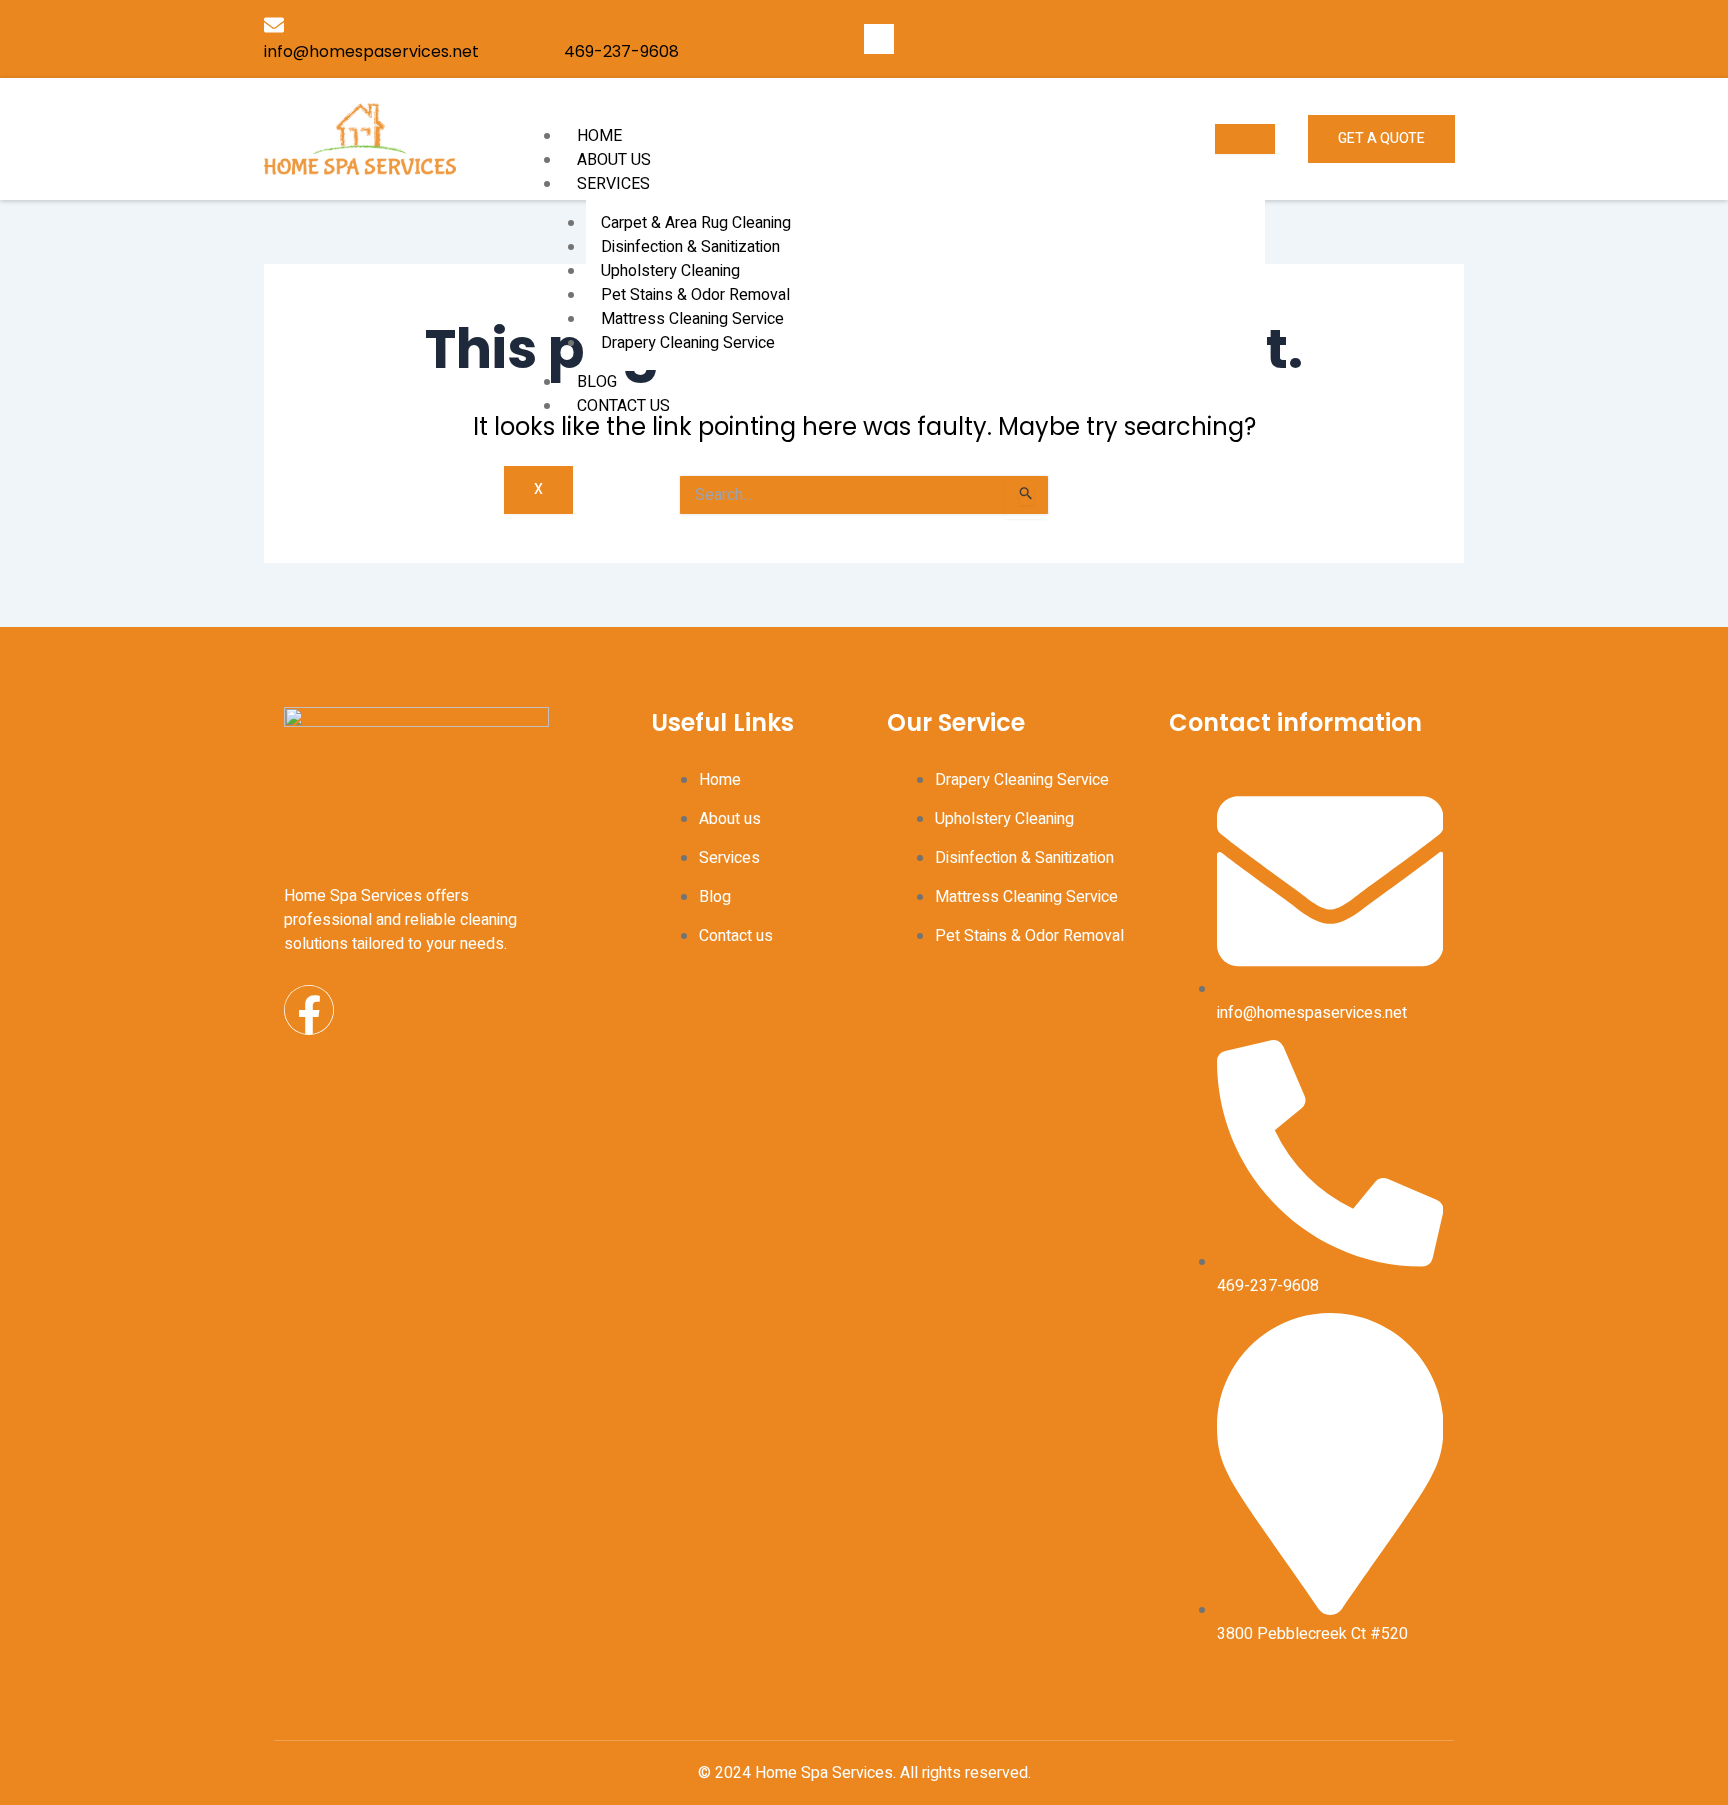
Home (599, 136)
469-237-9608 (621, 51)
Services (613, 184)
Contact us (623, 406)
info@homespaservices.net (371, 51)
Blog (597, 382)
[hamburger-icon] (1245, 139)
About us (614, 160)
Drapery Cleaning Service (688, 343)
